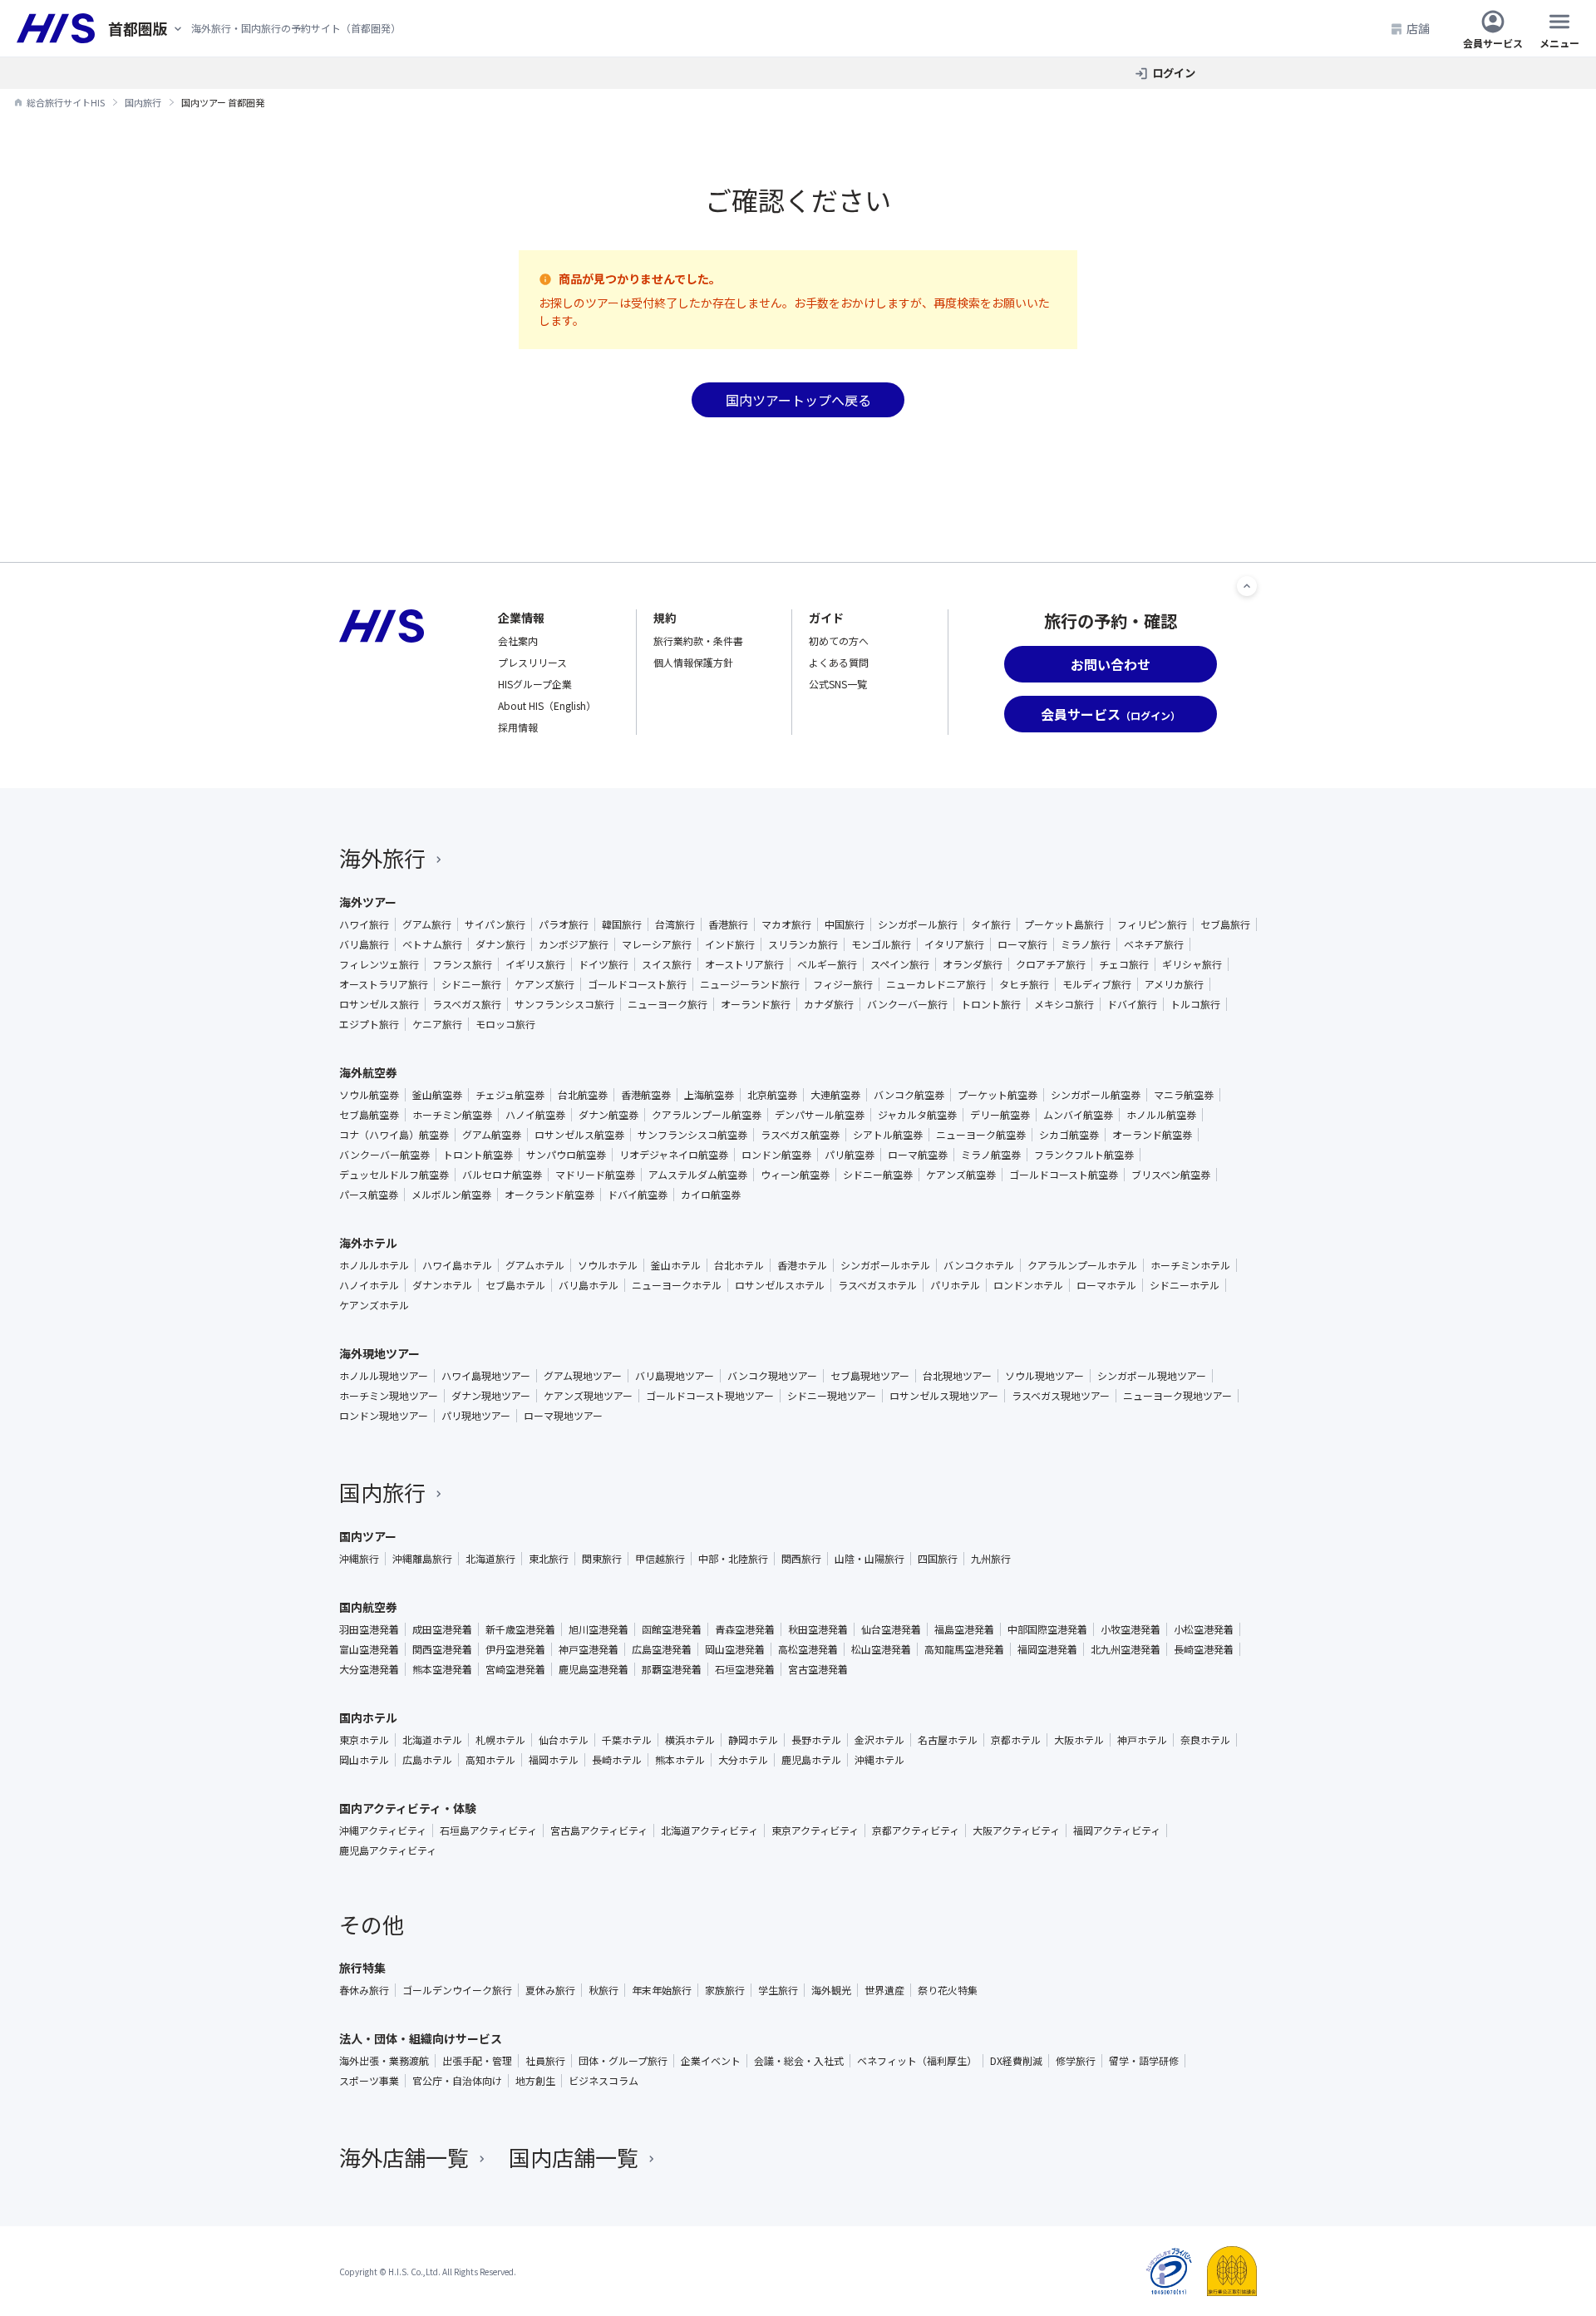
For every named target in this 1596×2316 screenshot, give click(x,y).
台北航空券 (583, 1095)
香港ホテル (802, 1265)
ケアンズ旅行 (544, 984)
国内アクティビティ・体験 (408, 1808)
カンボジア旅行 (574, 944)
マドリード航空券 (595, 1175)
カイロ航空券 (711, 1195)
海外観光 (831, 1990)
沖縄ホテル (879, 1760)
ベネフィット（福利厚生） (917, 2061)
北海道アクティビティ (709, 1831)
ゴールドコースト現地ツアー (710, 1396)
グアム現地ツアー (583, 1376)
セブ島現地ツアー (870, 1376)
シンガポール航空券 (1096, 1095)
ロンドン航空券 (776, 1155)
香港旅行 (728, 924)
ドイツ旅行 (603, 964)
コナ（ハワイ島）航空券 (394, 1135)
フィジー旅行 (843, 984)
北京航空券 (772, 1095)
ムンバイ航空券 (1078, 1115)
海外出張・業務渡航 (384, 2061)
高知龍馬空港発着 (964, 1649)
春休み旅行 (364, 1990)
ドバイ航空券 (638, 1195)
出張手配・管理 (477, 2061)
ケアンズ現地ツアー (588, 1396)
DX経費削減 (1016, 2061)
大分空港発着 (369, 1669)
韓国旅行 (622, 924)
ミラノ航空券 (991, 1155)
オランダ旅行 (973, 964)
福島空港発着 (964, 1629)
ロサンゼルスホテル (780, 1285)
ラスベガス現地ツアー (1061, 1396)
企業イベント (711, 2061)
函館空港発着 (672, 1629)
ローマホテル (1106, 1285)
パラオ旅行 (564, 924)
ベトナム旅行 (432, 944)
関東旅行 (602, 1559)
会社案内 (518, 641)
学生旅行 (778, 1990)
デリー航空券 (1000, 1115)
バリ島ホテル (589, 1285)
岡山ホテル (364, 1760)
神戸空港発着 (589, 1649)
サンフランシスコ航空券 (692, 1135)
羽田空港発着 (369, 1629)
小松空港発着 (1204, 1629)
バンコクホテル (979, 1265)
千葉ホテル (627, 1740)
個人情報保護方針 (693, 662)
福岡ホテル (554, 1760)
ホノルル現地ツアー (384, 1376)
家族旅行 (725, 1990)
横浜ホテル (690, 1740)
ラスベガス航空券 (800, 1135)
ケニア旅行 (437, 1024)
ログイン (1174, 73)
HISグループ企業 (535, 684)
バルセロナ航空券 (502, 1175)
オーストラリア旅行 (384, 984)
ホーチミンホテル (1190, 1265)
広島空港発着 (662, 1649)
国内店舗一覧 (574, 2157)
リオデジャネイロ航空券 (674, 1155)
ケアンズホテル (374, 1305)
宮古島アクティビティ (599, 1831)
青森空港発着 (745, 1629)
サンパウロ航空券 (566, 1155)
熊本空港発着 (442, 1669)
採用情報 (518, 727)
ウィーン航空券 (795, 1175)
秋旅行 (603, 1990)
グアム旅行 (427, 924)
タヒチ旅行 (1024, 984)
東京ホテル (364, 1740)
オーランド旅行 (756, 1004)
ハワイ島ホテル (457, 1265)
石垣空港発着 (745, 1669)
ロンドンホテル (1028, 1285)
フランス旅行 (462, 964)
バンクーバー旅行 (907, 1004)
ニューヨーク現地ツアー (1177, 1396)
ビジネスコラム (603, 2081)
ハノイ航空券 (535, 1115)
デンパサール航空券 (820, 1115)
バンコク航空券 (909, 1095)
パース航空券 (369, 1195)
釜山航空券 (437, 1095)
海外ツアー (368, 902)
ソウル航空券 (369, 1095)
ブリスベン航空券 (1171, 1175)
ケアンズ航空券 (961, 1175)
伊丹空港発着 (515, 1649)
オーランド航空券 (1152, 1135)
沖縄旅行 (359, 1559)
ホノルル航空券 (1161, 1115)
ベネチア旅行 (1154, 944)
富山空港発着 (369, 1649)
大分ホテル (743, 1760)
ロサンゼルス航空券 (579, 1135)
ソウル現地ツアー (1044, 1376)
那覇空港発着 (672, 1669)
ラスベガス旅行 (467, 1004)
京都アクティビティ (916, 1831)
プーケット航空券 (997, 1095)
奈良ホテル (1205, 1740)
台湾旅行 (675, 924)
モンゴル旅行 (881, 944)
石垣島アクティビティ (488, 1831)
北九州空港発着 (1126, 1649)
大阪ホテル (1079, 1740)
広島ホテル (427, 1760)
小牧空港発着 (1130, 1629)
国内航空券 (368, 1607)
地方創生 (535, 2081)
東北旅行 (549, 1559)
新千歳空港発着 (520, 1629)
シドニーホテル (1185, 1285)
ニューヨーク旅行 (667, 1004)
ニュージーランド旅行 (750, 984)
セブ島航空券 (369, 1115)
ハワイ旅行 (364, 924)
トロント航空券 (478, 1155)
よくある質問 (839, 662)
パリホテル (955, 1285)
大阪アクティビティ (1016, 1831)
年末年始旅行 (662, 1990)
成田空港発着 (442, 1629)
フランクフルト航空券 (1084, 1155)
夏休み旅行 (550, 1990)
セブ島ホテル (515, 1285)
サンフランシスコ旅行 (564, 1004)
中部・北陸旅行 (733, 1559)
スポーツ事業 (369, 2081)
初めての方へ (839, 641)
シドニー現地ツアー (832, 1396)
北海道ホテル (432, 1740)
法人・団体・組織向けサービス (421, 2038)
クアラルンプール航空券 (707, 1115)
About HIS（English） (547, 705)
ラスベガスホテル (877, 1285)
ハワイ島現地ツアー (486, 1376)
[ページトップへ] (1247, 586)
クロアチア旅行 (1051, 964)
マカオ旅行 (786, 924)
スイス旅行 (667, 964)
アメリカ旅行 (1174, 984)
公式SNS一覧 (838, 684)
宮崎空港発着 (515, 1669)
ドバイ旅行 (1132, 1004)
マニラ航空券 (1184, 1095)
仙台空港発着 (891, 1629)
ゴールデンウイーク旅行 (457, 1990)
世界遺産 (884, 1990)
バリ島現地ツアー (675, 1376)
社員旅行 (545, 2061)
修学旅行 (1076, 2061)
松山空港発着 (881, 1649)
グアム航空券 (492, 1135)
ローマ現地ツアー (563, 1416)
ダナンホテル (442, 1285)
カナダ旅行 (829, 1004)
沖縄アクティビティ (383, 1831)
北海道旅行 (490, 1559)
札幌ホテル (500, 1740)
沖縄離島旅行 (422, 1559)
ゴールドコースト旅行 (637, 984)
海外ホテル (368, 1243)
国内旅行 (382, 1492)
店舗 (1418, 28)
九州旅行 (991, 1559)
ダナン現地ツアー (491, 1396)
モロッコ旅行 (505, 1024)
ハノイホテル (369, 1285)
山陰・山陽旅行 (869, 1559)
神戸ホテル (1142, 1740)
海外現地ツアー (379, 1353)
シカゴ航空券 (1069, 1135)
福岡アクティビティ (1117, 1831)
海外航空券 (368, 1072)
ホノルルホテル (374, 1265)
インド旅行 (730, 944)
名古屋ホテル (948, 1740)
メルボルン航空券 (451, 1195)
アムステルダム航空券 (698, 1175)
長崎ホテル (617, 1760)
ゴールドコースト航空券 (1064, 1175)
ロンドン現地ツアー (384, 1416)
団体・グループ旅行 (623, 2061)
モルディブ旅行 (1097, 984)
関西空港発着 (442, 1649)
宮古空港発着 (818, 1669)
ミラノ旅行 (1086, 944)
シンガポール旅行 (918, 924)
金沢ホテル (879, 1740)
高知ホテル (490, 1760)
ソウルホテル (608, 1265)
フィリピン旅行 (1152, 924)
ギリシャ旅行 (1192, 964)
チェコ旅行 (1124, 964)
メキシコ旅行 (1064, 1004)
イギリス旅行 (535, 964)
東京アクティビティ (815, 1831)
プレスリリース (532, 662)
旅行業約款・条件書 (698, 641)
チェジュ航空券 (510, 1095)
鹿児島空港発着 (594, 1669)
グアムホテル (535, 1265)
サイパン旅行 (495, 924)
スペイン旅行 (900, 964)
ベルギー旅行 (827, 964)
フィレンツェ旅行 (379, 964)
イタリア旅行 (954, 944)
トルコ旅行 (1195, 1004)
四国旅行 (938, 1559)
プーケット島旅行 (1064, 924)
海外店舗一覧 (404, 2157)
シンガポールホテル (885, 1265)
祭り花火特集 (948, 1990)
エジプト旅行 (369, 1024)
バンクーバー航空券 (384, 1155)
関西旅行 (801, 1559)
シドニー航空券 (878, 1175)
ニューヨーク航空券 (981, 1135)
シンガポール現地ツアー (1152, 1376)
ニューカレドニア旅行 (936, 984)
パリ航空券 (850, 1155)
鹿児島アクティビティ (388, 1850)
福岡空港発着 (1047, 1649)
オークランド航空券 (549, 1195)
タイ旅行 (991, 924)
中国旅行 (845, 924)
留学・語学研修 (1144, 2061)
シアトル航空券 (888, 1135)
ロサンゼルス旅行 (379, 1004)
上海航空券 (709, 1095)
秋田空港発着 (818, 1629)
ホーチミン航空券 (452, 1115)
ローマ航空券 (918, 1155)
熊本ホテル (680, 1760)
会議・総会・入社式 (799, 2061)
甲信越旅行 (660, 1559)
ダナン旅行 (500, 944)
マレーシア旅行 (657, 944)
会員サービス (1493, 42)
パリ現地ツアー (476, 1416)
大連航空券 (835, 1095)
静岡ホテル (753, 1740)
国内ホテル (368, 1717)
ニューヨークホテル (677, 1285)
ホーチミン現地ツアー (389, 1396)
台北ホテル (739, 1265)
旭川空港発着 (598, 1629)
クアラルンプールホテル (1082, 1265)
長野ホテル (816, 1740)
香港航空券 (646, 1095)
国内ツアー (368, 1536)
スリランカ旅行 (803, 944)
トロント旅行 (991, 1004)
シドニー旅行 (471, 984)
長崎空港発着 (1204, 1649)
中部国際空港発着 (1047, 1629)
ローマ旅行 (1022, 944)
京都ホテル (1016, 1740)
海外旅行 (382, 857)
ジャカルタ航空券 (917, 1115)
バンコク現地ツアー (772, 1376)
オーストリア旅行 (744, 964)
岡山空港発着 (735, 1649)
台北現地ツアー (957, 1376)
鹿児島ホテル (811, 1760)
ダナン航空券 (608, 1115)
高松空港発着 (808, 1649)
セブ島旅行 (1225, 924)
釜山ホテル (676, 1265)
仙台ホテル (564, 1740)
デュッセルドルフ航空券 (394, 1175)
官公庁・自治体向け (457, 2081)
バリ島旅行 (364, 944)
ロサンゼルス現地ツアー (944, 1396)
